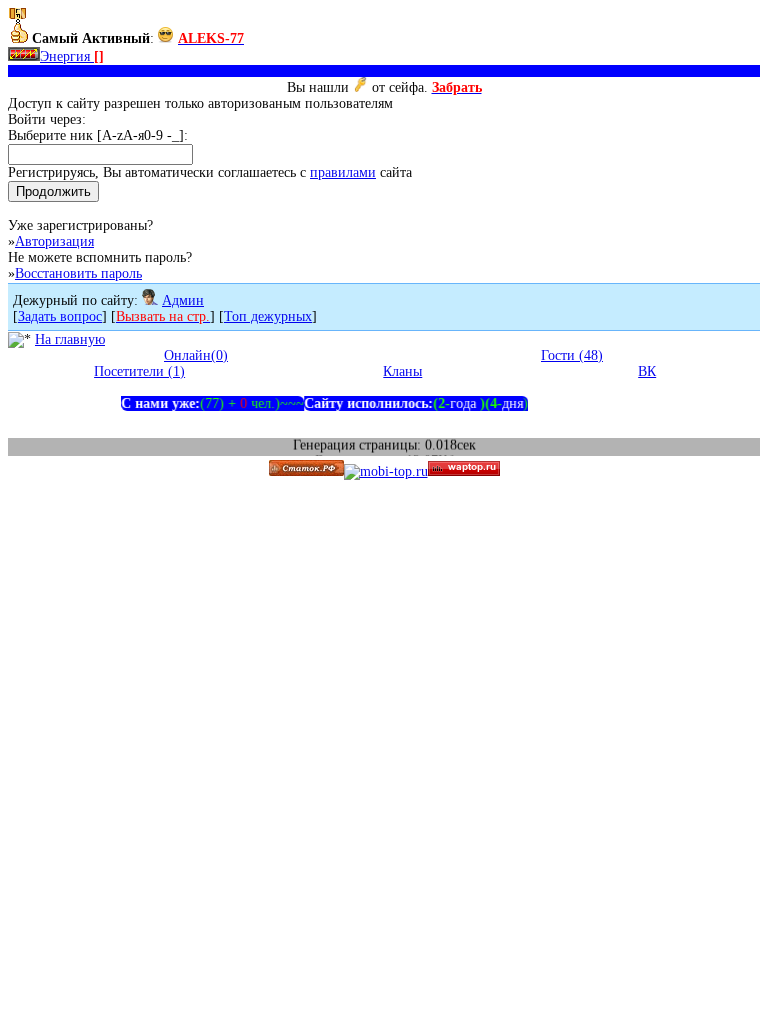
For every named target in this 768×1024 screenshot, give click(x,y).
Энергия (72, 56)
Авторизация (54, 241)
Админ (183, 300)
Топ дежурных (268, 316)
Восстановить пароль (78, 273)
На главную (70, 339)
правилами (343, 172)
